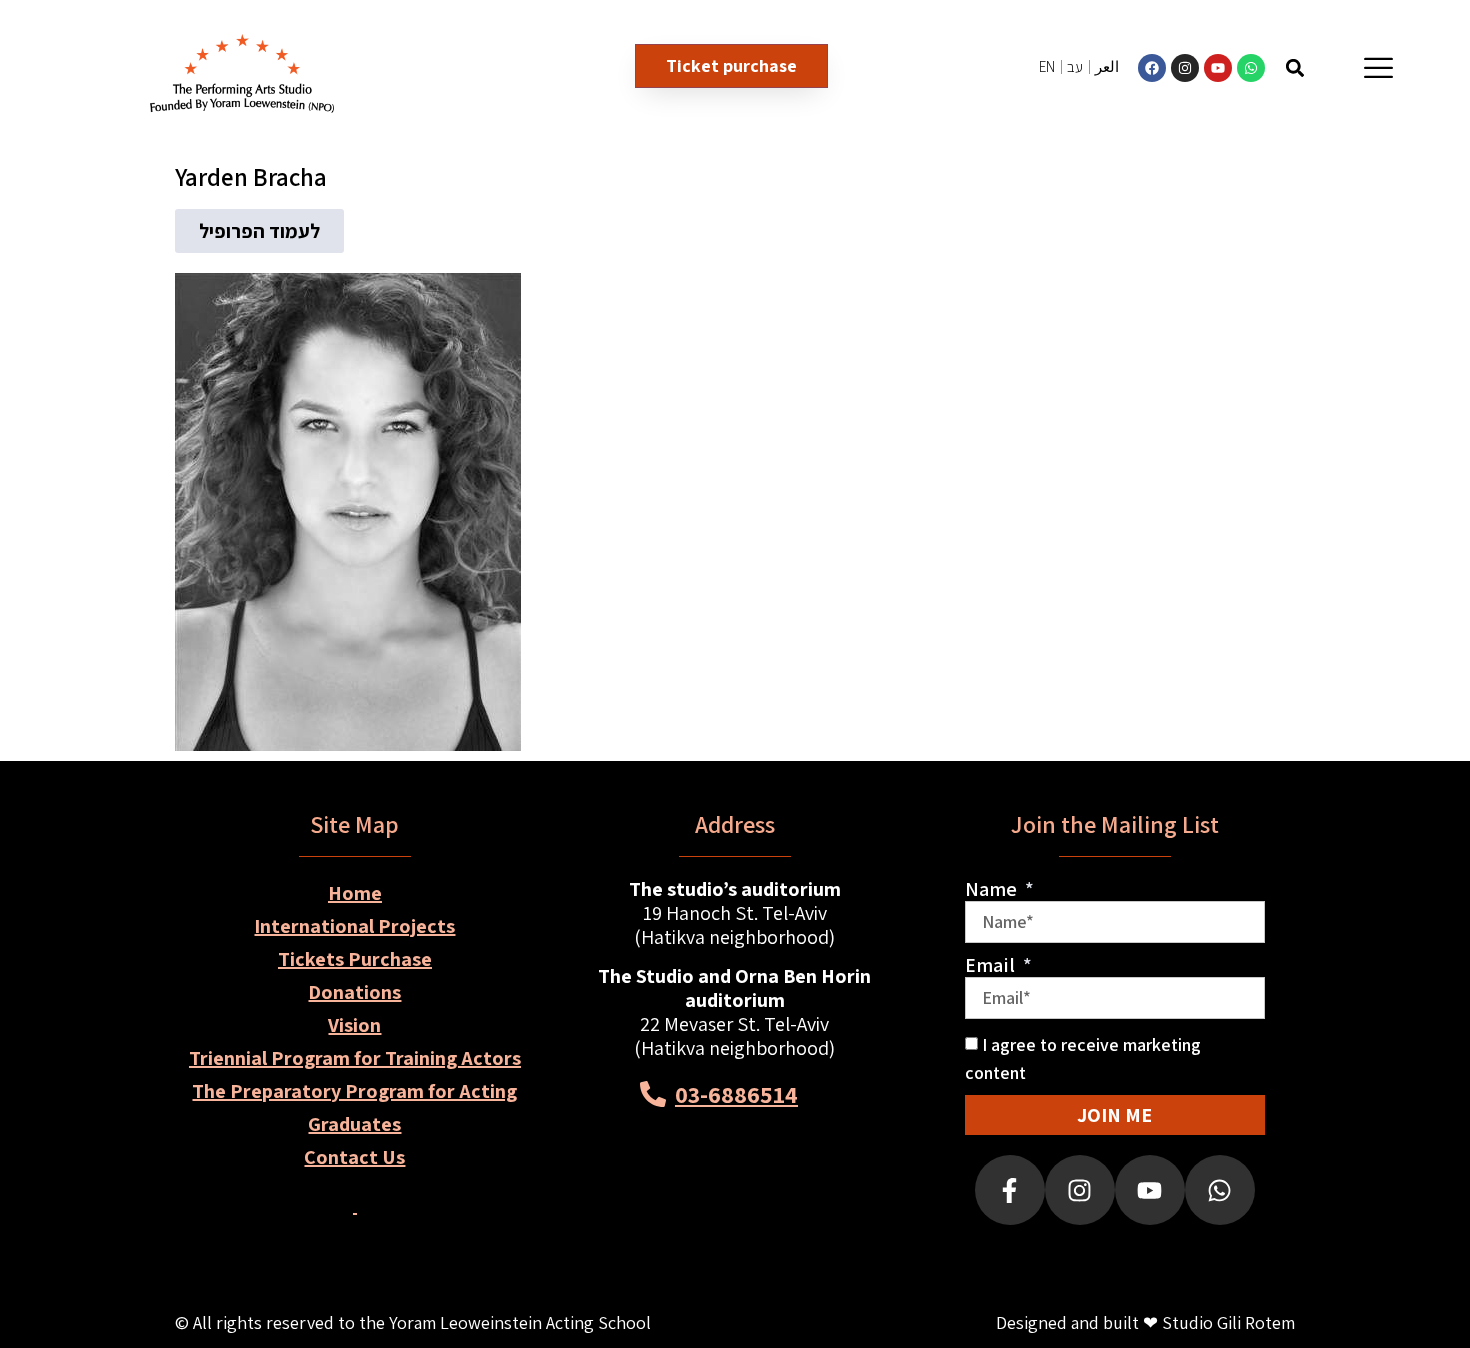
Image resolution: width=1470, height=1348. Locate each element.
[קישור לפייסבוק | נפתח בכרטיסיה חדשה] (1152, 68)
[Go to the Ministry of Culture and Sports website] (663, 1198)
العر (1107, 66)
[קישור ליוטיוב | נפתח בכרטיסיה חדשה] (1218, 68)
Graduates (354, 1124)
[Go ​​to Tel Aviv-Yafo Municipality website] (807, 1198)
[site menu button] (1378, 67)
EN (1047, 66)
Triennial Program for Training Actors (355, 1058)
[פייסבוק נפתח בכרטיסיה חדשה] (1010, 1190)
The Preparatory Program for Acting (354, 1091)
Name (993, 889)
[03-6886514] (653, 1094)
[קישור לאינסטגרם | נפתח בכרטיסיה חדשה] (1185, 68)
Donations (354, 992)
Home (355, 893)
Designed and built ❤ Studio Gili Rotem (1145, 1322)
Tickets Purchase (355, 959)
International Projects (354, 926)
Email (992, 965)
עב (1075, 66)
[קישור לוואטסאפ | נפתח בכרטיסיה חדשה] (1251, 68)
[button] (1295, 67)
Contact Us (354, 1157)
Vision (354, 1025)
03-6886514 (736, 1094)
